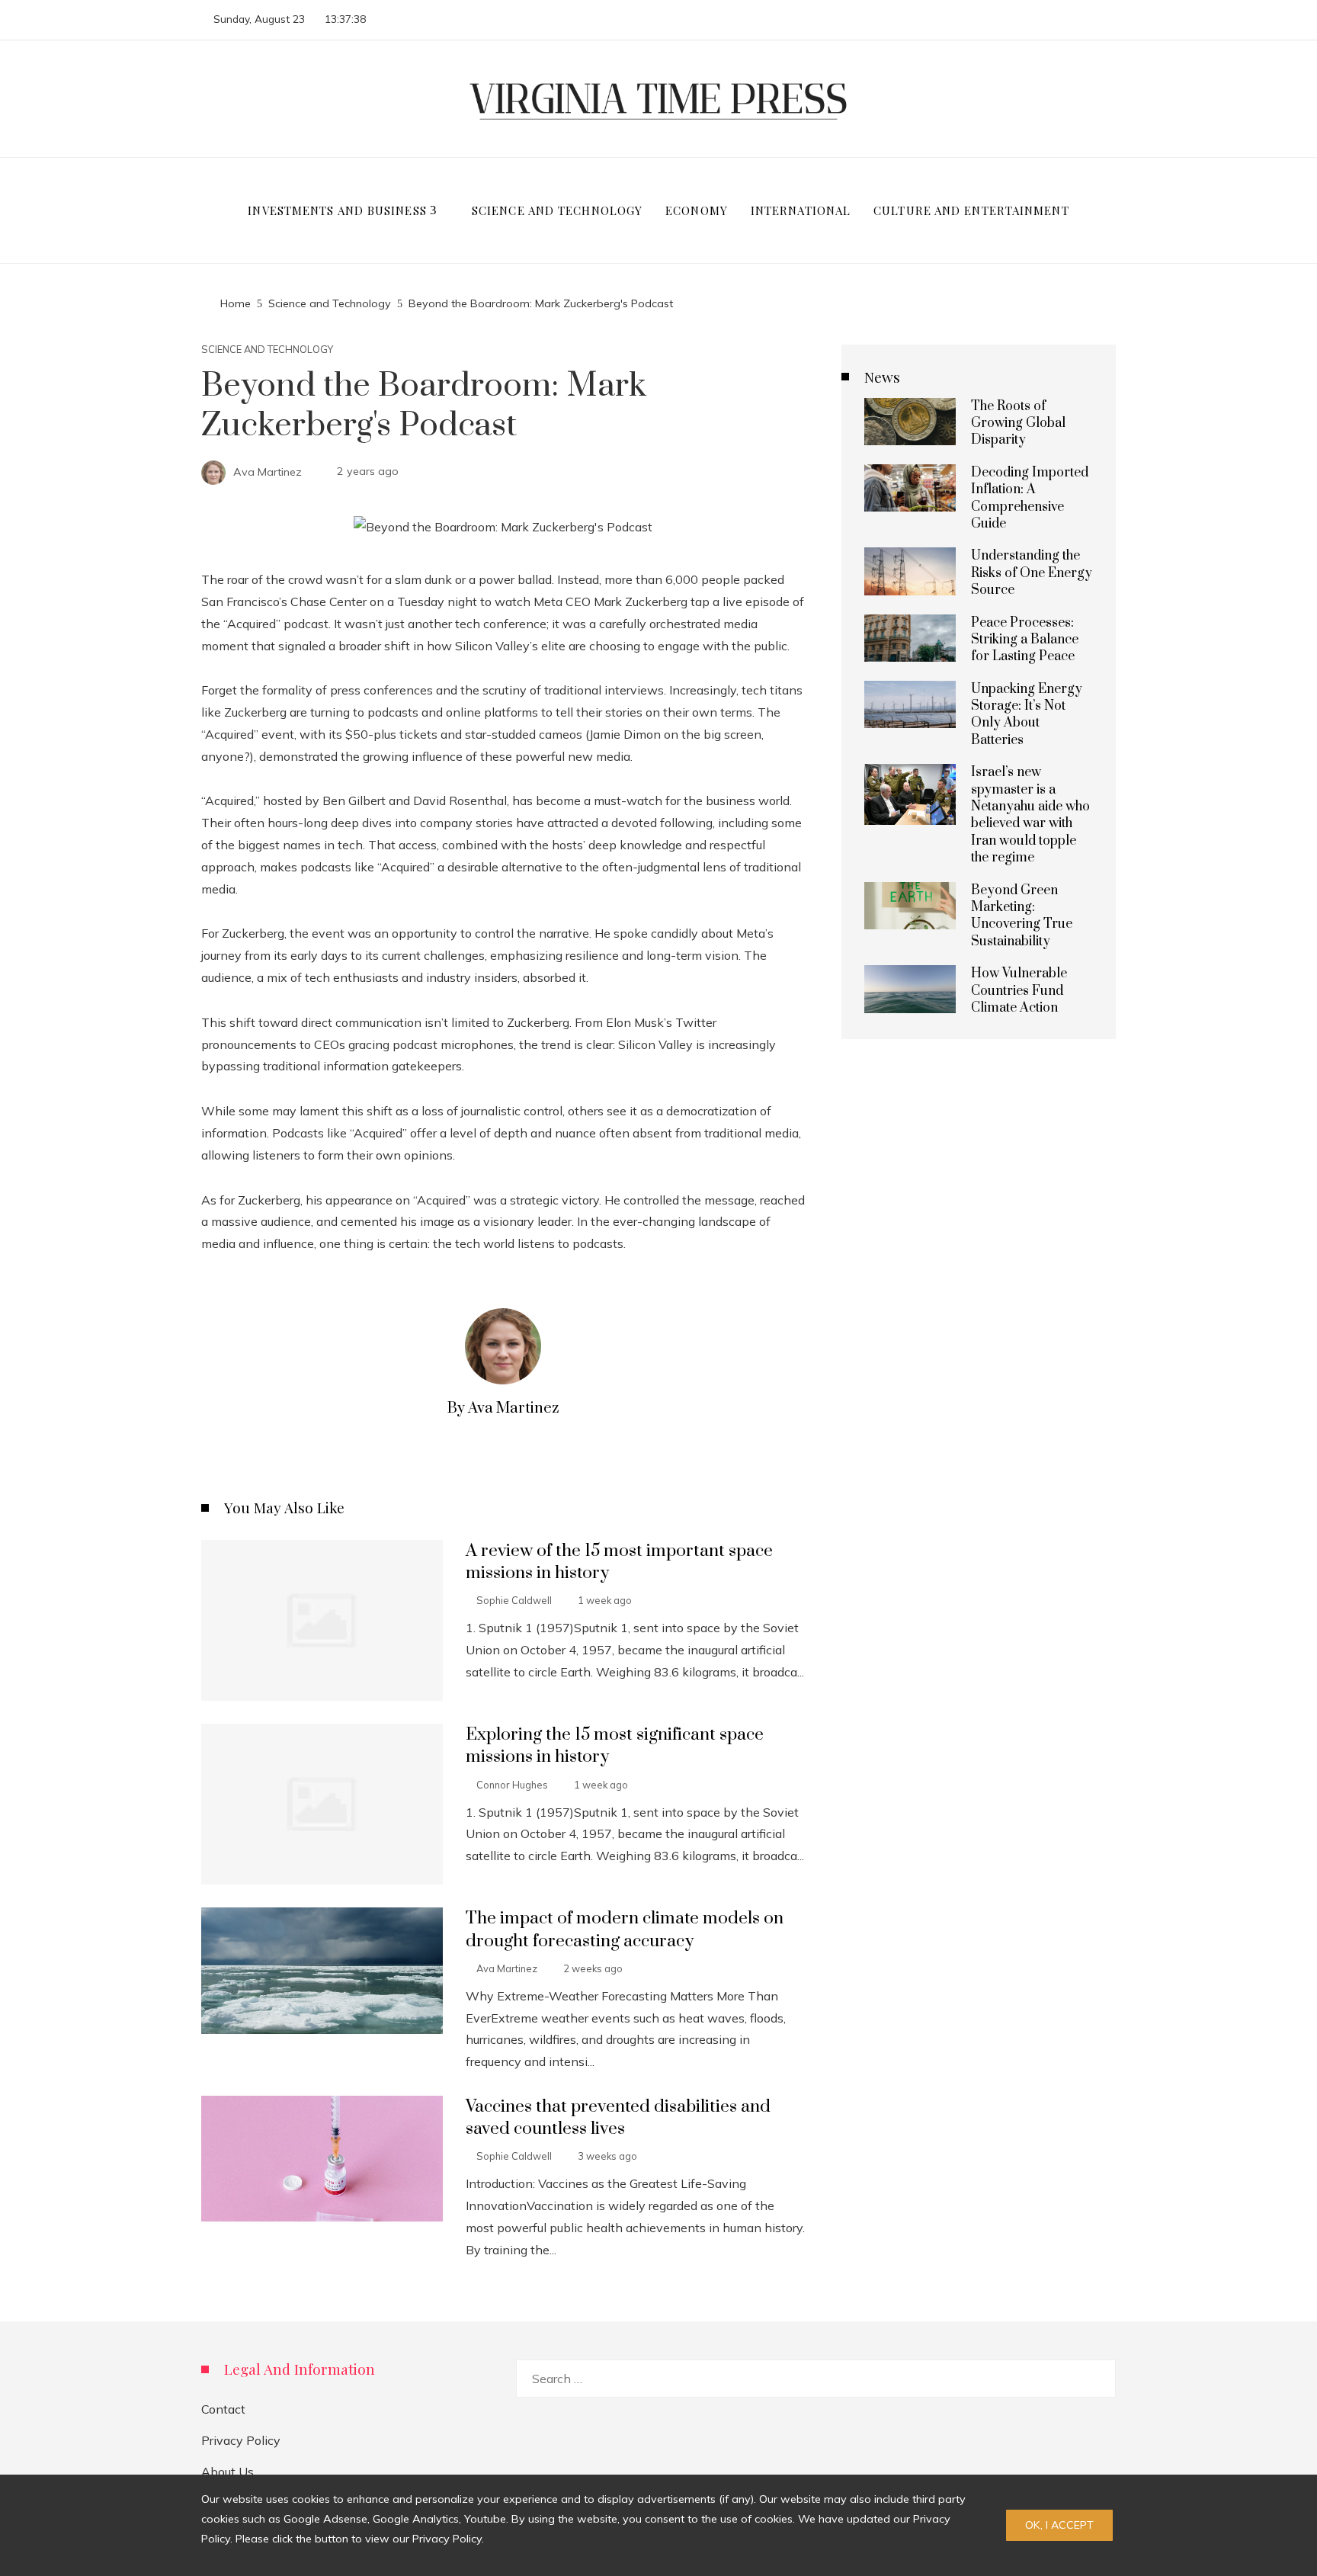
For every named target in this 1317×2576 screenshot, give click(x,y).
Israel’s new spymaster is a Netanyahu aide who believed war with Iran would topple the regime (1030, 815)
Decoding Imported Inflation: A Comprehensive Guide (1030, 498)
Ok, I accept (1059, 2525)
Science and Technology (267, 350)
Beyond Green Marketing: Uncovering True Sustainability (1022, 916)
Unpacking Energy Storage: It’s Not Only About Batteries (1027, 715)
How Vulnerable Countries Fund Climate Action (1019, 991)
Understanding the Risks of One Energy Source (1032, 573)
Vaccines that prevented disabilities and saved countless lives (618, 2118)
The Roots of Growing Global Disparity (1018, 423)
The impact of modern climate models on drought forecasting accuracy (625, 1930)
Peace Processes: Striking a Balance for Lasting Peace (1025, 640)
